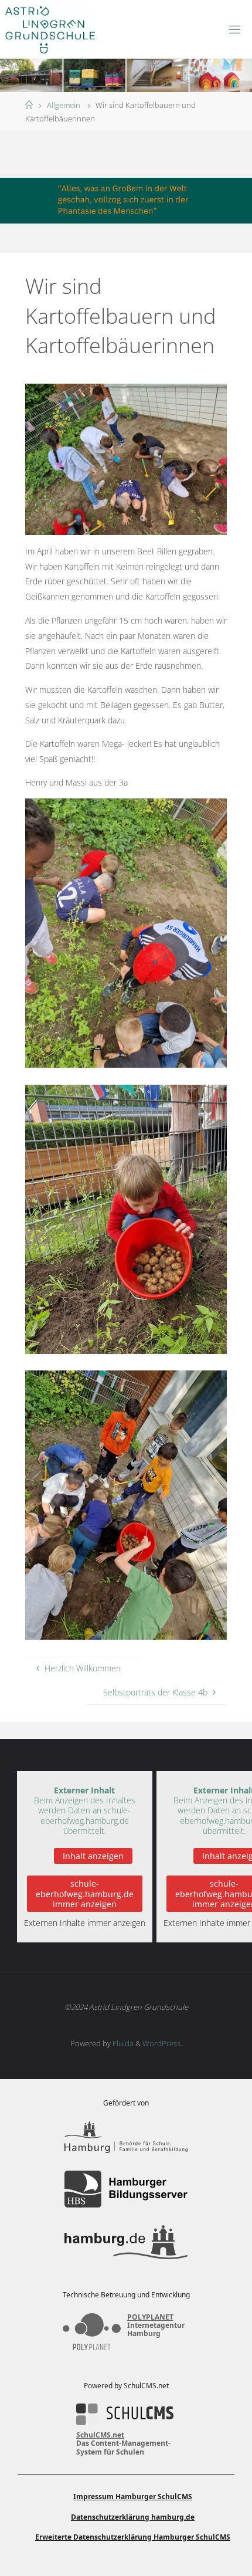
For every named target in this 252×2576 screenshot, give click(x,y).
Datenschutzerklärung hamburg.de (133, 2517)
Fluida (122, 2043)
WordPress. (162, 2043)
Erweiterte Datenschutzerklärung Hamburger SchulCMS (133, 2537)
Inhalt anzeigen (93, 1856)
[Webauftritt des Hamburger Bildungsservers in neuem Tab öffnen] (126, 2189)
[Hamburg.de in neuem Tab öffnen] (126, 2242)
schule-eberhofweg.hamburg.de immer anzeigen (85, 1894)
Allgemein (64, 105)
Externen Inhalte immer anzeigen (85, 1923)
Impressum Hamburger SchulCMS (133, 2497)
